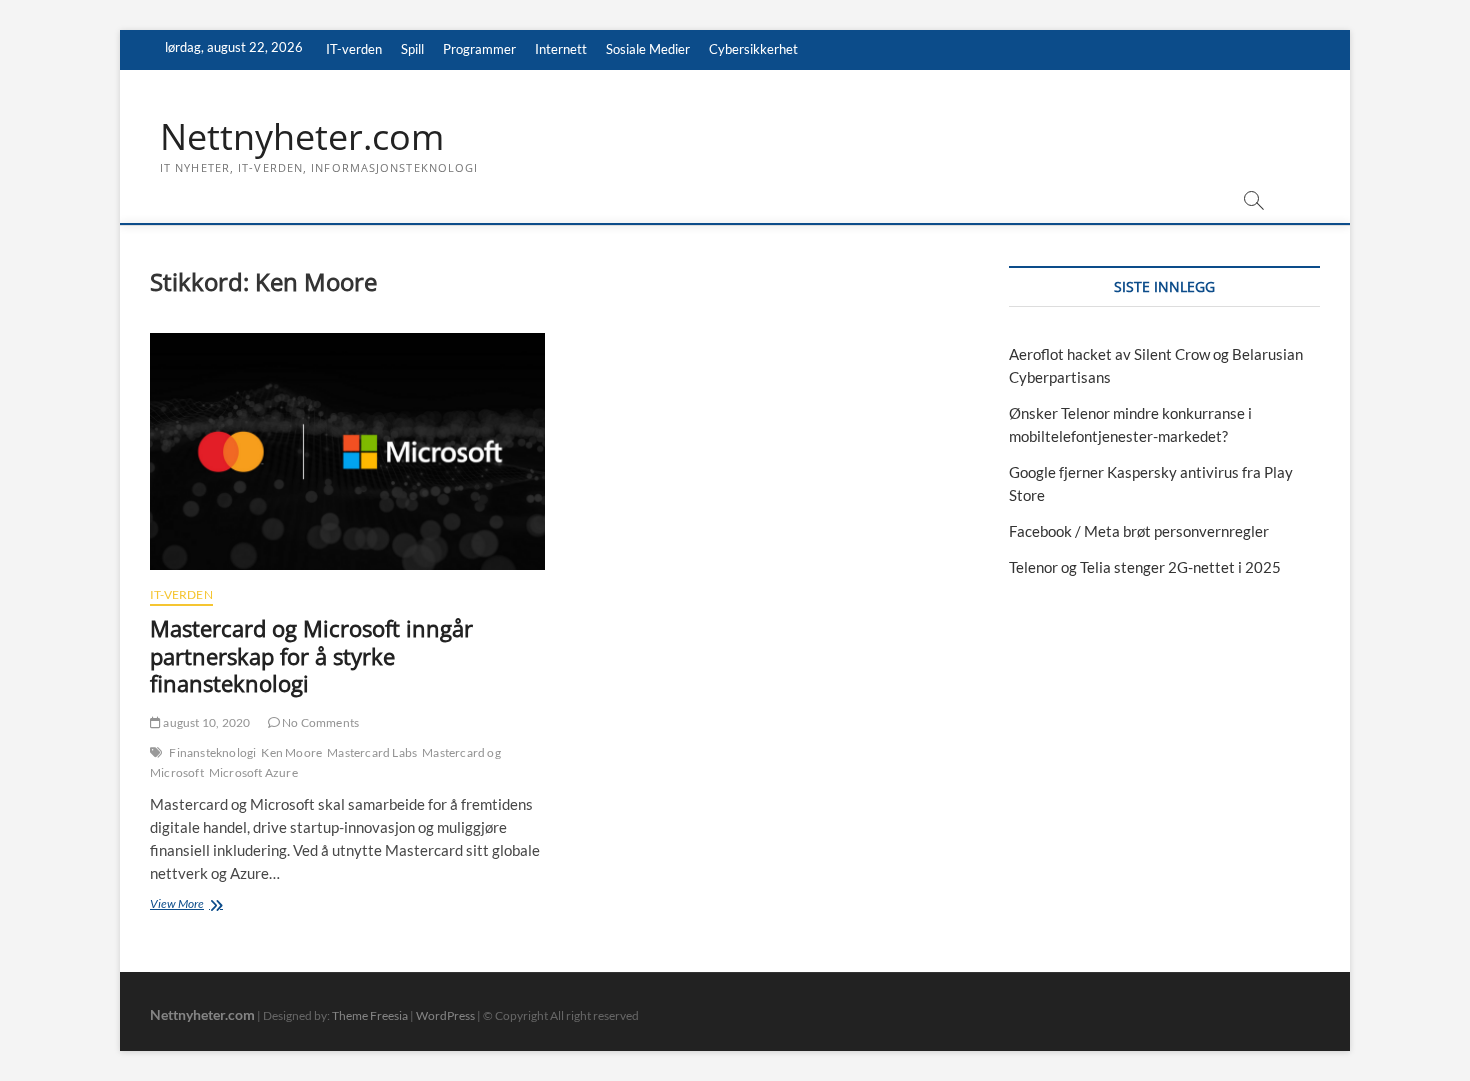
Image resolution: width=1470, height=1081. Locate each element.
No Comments (319, 722)
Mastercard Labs (372, 752)
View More (214, 905)
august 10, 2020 (205, 722)
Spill (412, 49)
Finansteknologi (212, 752)
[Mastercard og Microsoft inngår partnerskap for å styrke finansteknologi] (347, 451)
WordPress (445, 1015)
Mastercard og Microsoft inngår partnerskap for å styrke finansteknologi (311, 656)
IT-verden (354, 49)
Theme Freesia (370, 1015)
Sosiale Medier (648, 49)
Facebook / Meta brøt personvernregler (1139, 531)
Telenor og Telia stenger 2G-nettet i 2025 (1145, 567)
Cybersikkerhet (753, 49)
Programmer (479, 49)
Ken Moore (291, 752)
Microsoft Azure (253, 772)
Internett (561, 49)
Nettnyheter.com (302, 137)
